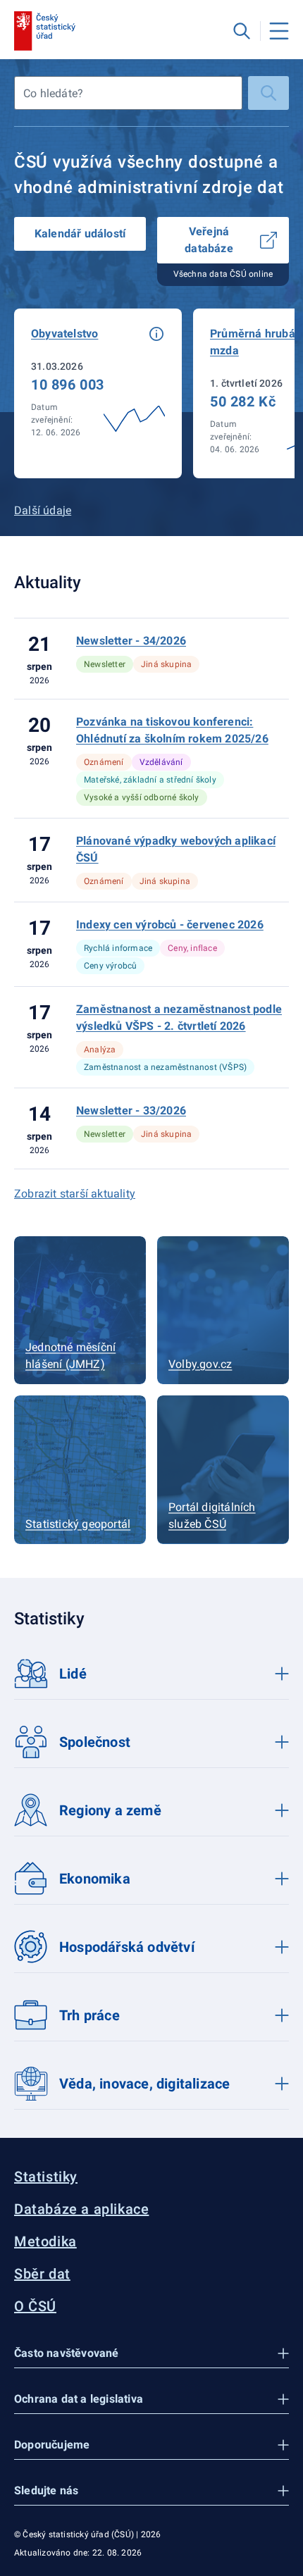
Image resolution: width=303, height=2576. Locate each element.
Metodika (45, 2241)
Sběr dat (42, 2274)
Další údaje (43, 510)
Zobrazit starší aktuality (75, 1194)
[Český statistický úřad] (45, 31)
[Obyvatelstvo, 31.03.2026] (98, 393)
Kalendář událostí (80, 234)
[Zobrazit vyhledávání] (242, 31)
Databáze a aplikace (81, 2209)
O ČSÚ (35, 2306)
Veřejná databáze (209, 240)
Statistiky (46, 2177)
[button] (156, 334)
